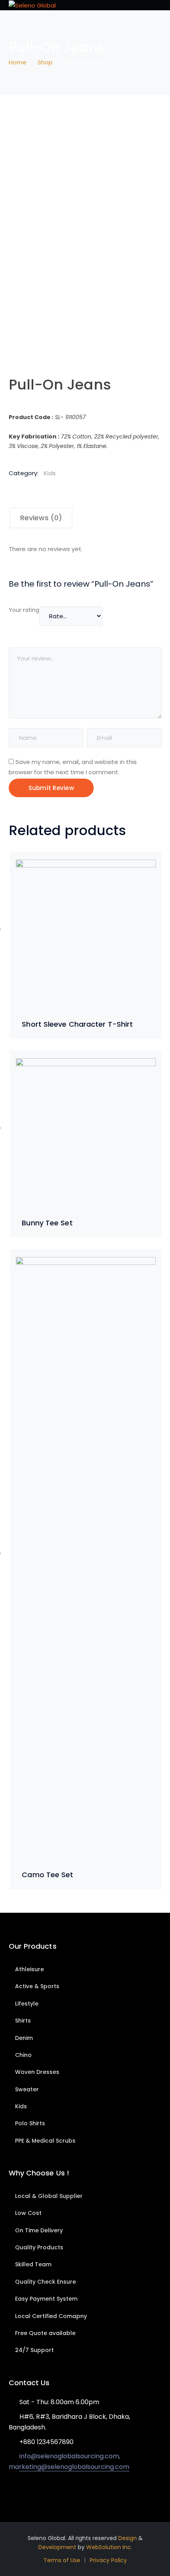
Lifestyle (27, 2004)
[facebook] (23, 2490)
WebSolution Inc (109, 2547)
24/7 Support (34, 2350)
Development (57, 2547)
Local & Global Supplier (49, 2196)
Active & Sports (37, 1986)
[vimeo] (46, 2490)
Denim (24, 2038)
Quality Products (39, 2247)
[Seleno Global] (32, 5)
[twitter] (11, 2490)
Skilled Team (33, 2264)
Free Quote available (45, 2333)
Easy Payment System (46, 2299)
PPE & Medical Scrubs (45, 2141)
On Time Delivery (39, 2230)
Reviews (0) (41, 518)
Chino (23, 2055)
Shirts (23, 2021)
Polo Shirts (30, 2123)
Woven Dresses (37, 2072)
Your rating (24, 610)
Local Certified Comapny (51, 2316)
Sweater (27, 2089)
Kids (50, 473)
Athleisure (29, 1969)
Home (18, 62)
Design (127, 2538)
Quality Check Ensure (45, 2282)
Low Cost (28, 2213)
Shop (45, 62)
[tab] (41, 518)
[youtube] (35, 2490)
